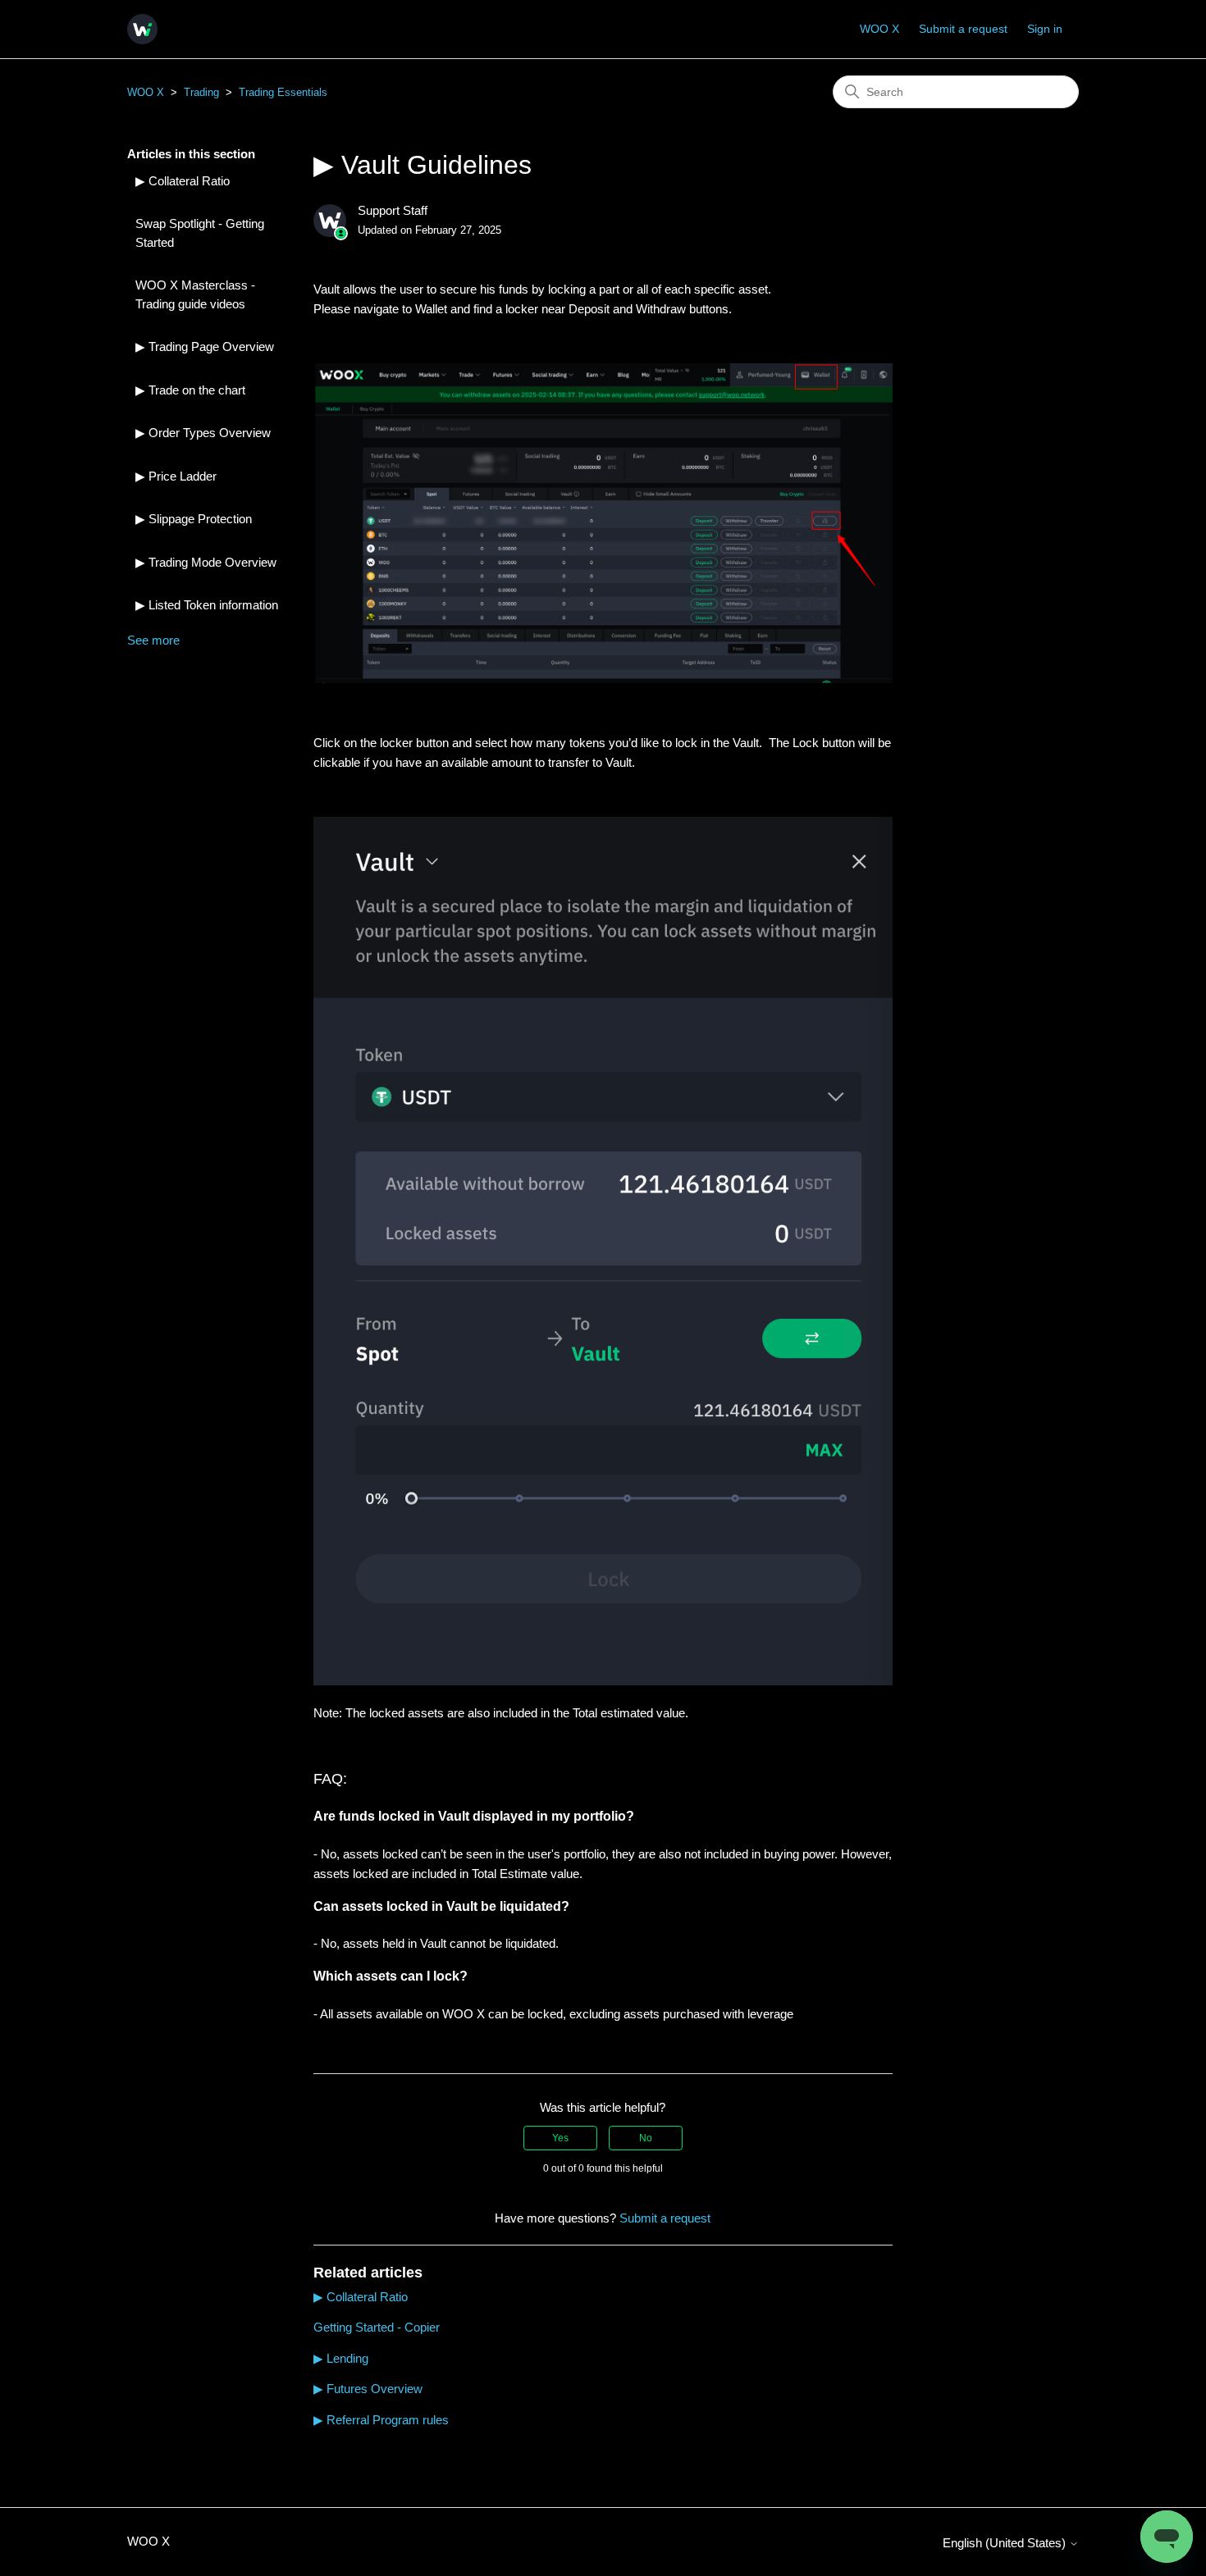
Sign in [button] (1045, 29)
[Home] (142, 29)
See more (153, 640)
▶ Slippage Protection (194, 519)
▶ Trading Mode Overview (206, 562)
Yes (560, 2138)
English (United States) (1006, 2543)
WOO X (879, 29)
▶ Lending (341, 2358)
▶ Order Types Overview (203, 433)
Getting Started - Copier (377, 2327)
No (646, 2138)
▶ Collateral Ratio (183, 181)
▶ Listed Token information (207, 605)
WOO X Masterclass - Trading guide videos (195, 294)
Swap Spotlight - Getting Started (200, 233)
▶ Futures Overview (368, 2389)
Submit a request (963, 29)
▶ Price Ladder (176, 476)
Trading (201, 92)
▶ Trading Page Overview (205, 347)
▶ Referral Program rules (381, 2420)
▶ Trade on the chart (190, 390)
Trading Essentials (283, 92)
